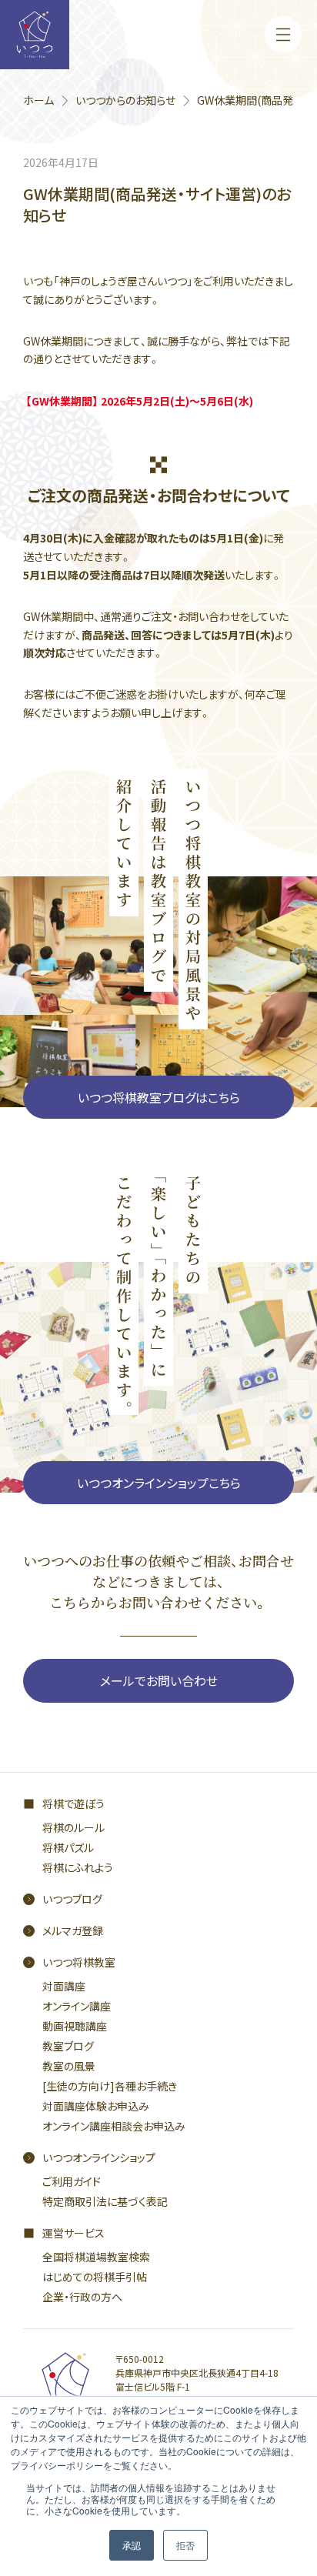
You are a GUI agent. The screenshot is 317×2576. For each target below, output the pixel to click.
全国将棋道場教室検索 (96, 2257)
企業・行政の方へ (82, 2297)
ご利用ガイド (72, 2181)
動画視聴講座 (75, 2026)
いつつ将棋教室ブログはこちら (159, 1097)
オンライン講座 (77, 2006)
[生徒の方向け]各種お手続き (110, 2086)
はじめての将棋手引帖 (95, 2277)
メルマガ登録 (73, 1930)
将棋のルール (73, 1827)
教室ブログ (68, 2046)
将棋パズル (68, 1847)
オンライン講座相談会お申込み (114, 2126)
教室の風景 (69, 2066)
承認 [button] (132, 2545)
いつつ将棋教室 (79, 1962)
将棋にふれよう (78, 1867)
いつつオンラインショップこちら (159, 1483)
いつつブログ (72, 1899)
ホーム (38, 100)
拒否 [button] (185, 2545)
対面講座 (64, 1986)
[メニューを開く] (283, 35)
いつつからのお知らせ (125, 100)
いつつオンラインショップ (99, 2157)
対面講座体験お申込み (96, 2106)
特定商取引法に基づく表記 (105, 2201)
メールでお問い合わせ (159, 1680)
